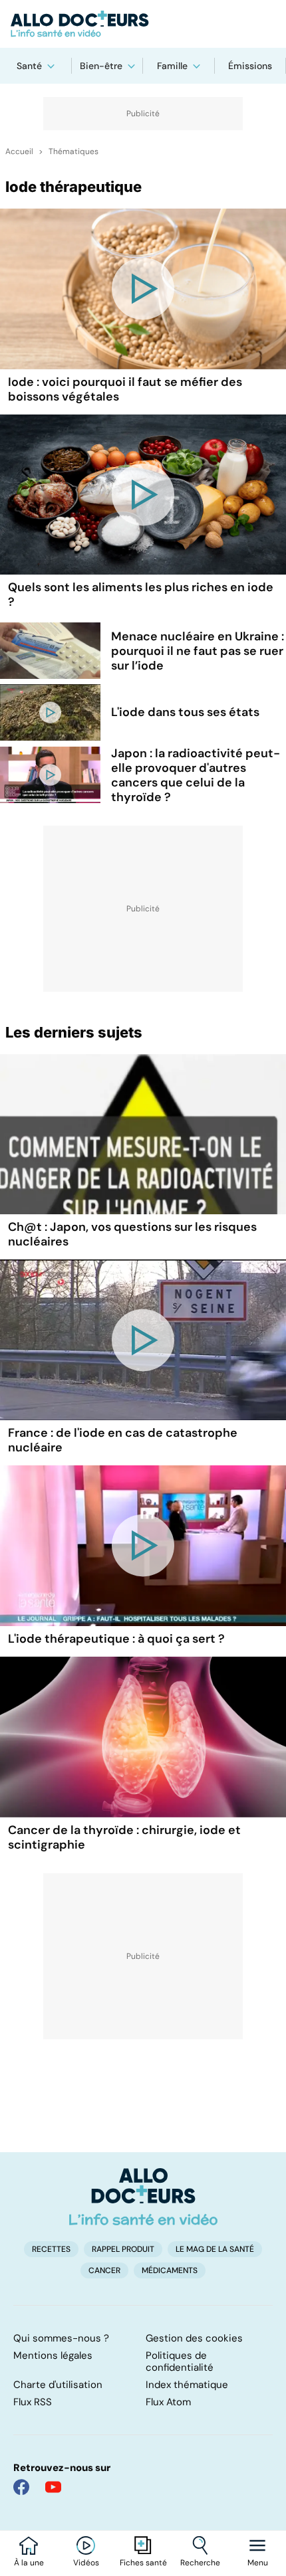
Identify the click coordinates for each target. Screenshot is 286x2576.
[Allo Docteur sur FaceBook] (21, 2487)
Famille (172, 66)
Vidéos (86, 2563)
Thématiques (73, 151)
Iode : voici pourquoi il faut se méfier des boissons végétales (125, 389)
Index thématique (187, 2385)
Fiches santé (143, 2563)
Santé (29, 66)
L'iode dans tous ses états (185, 712)
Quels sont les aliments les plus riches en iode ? (141, 595)
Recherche (200, 2563)
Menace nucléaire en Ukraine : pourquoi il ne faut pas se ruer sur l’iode (198, 651)
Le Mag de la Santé (215, 2249)
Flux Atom (168, 2402)
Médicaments (170, 2270)
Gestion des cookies (194, 2338)
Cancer (104, 2270)
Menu (258, 2563)
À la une (29, 2563)
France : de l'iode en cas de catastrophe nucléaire (123, 1440)
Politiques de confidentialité (180, 2361)
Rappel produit (123, 2249)
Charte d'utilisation (58, 2385)
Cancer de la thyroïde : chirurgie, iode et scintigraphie (124, 1837)
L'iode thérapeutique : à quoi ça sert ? (116, 1639)
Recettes (51, 2249)
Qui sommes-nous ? (61, 2338)
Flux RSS (33, 2402)
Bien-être (101, 66)
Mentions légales (53, 2355)
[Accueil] (143, 2197)
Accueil (19, 151)
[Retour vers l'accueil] (143, 24)
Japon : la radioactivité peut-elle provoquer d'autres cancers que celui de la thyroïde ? (196, 775)
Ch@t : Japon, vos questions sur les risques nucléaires (132, 1234)
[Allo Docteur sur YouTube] (53, 2487)
